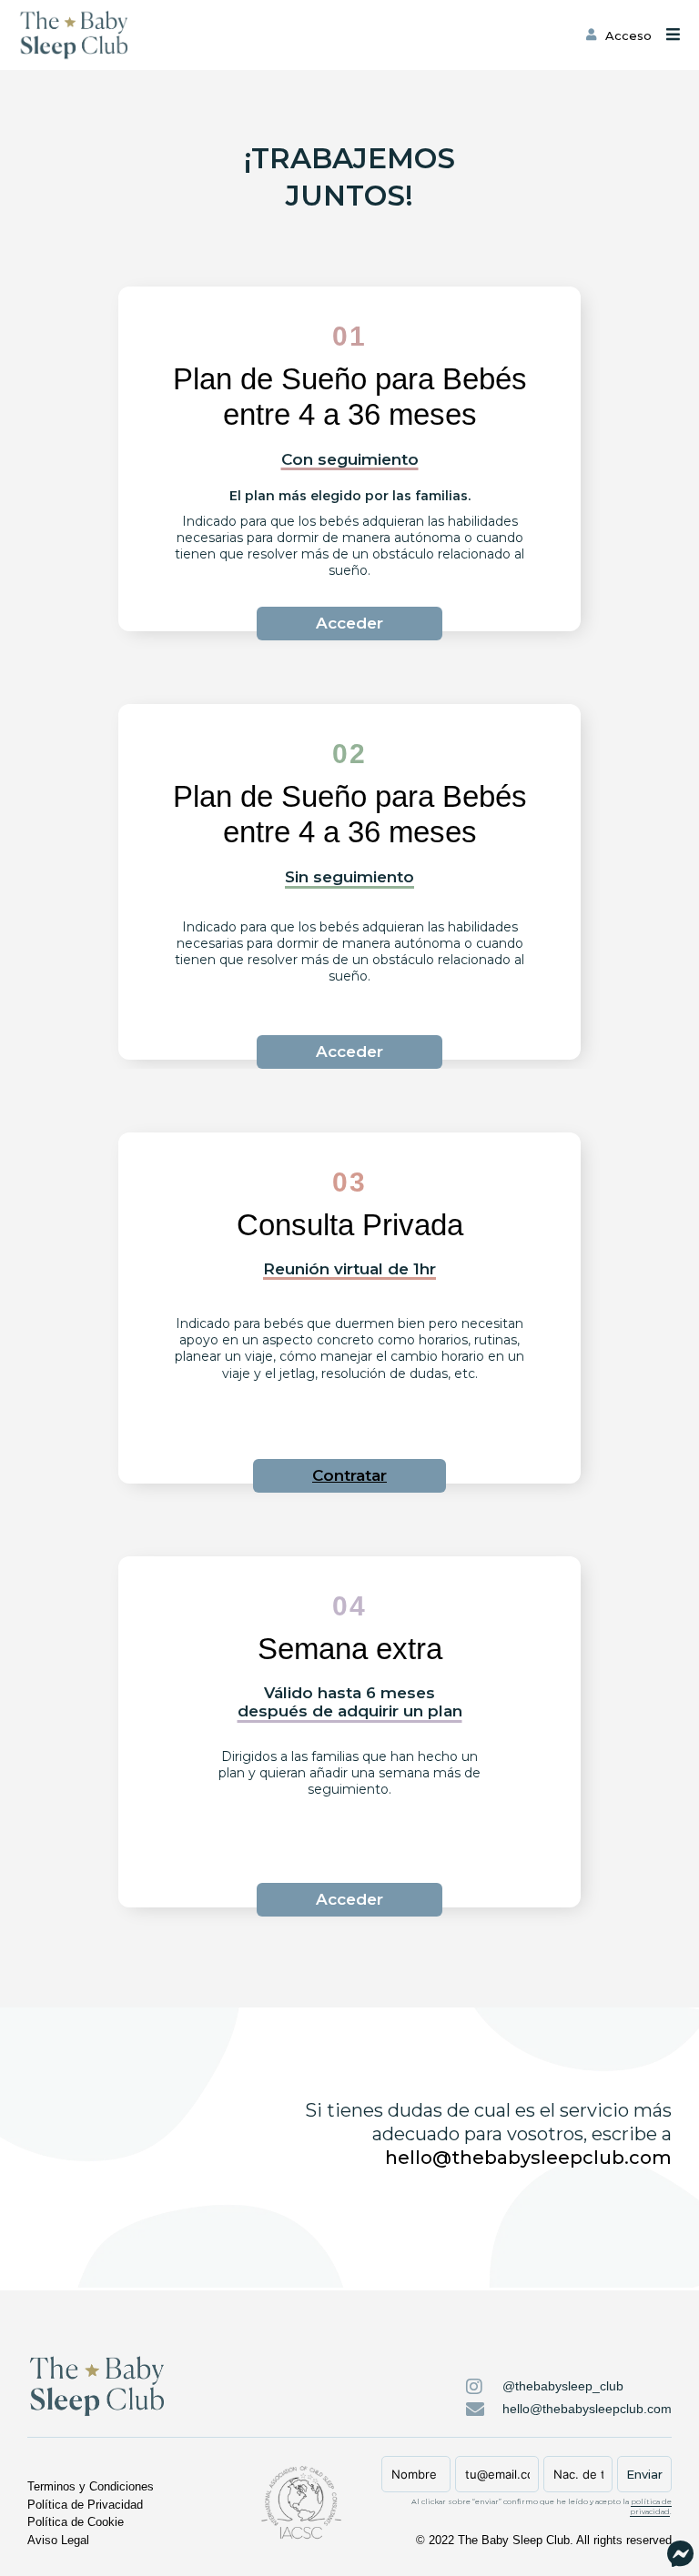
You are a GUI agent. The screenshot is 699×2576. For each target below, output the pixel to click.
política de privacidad (651, 2506)
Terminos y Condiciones (91, 2486)
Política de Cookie (76, 2522)
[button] (349, 1476)
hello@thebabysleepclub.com (528, 2158)
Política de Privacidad (85, 2505)
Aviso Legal (58, 2540)
